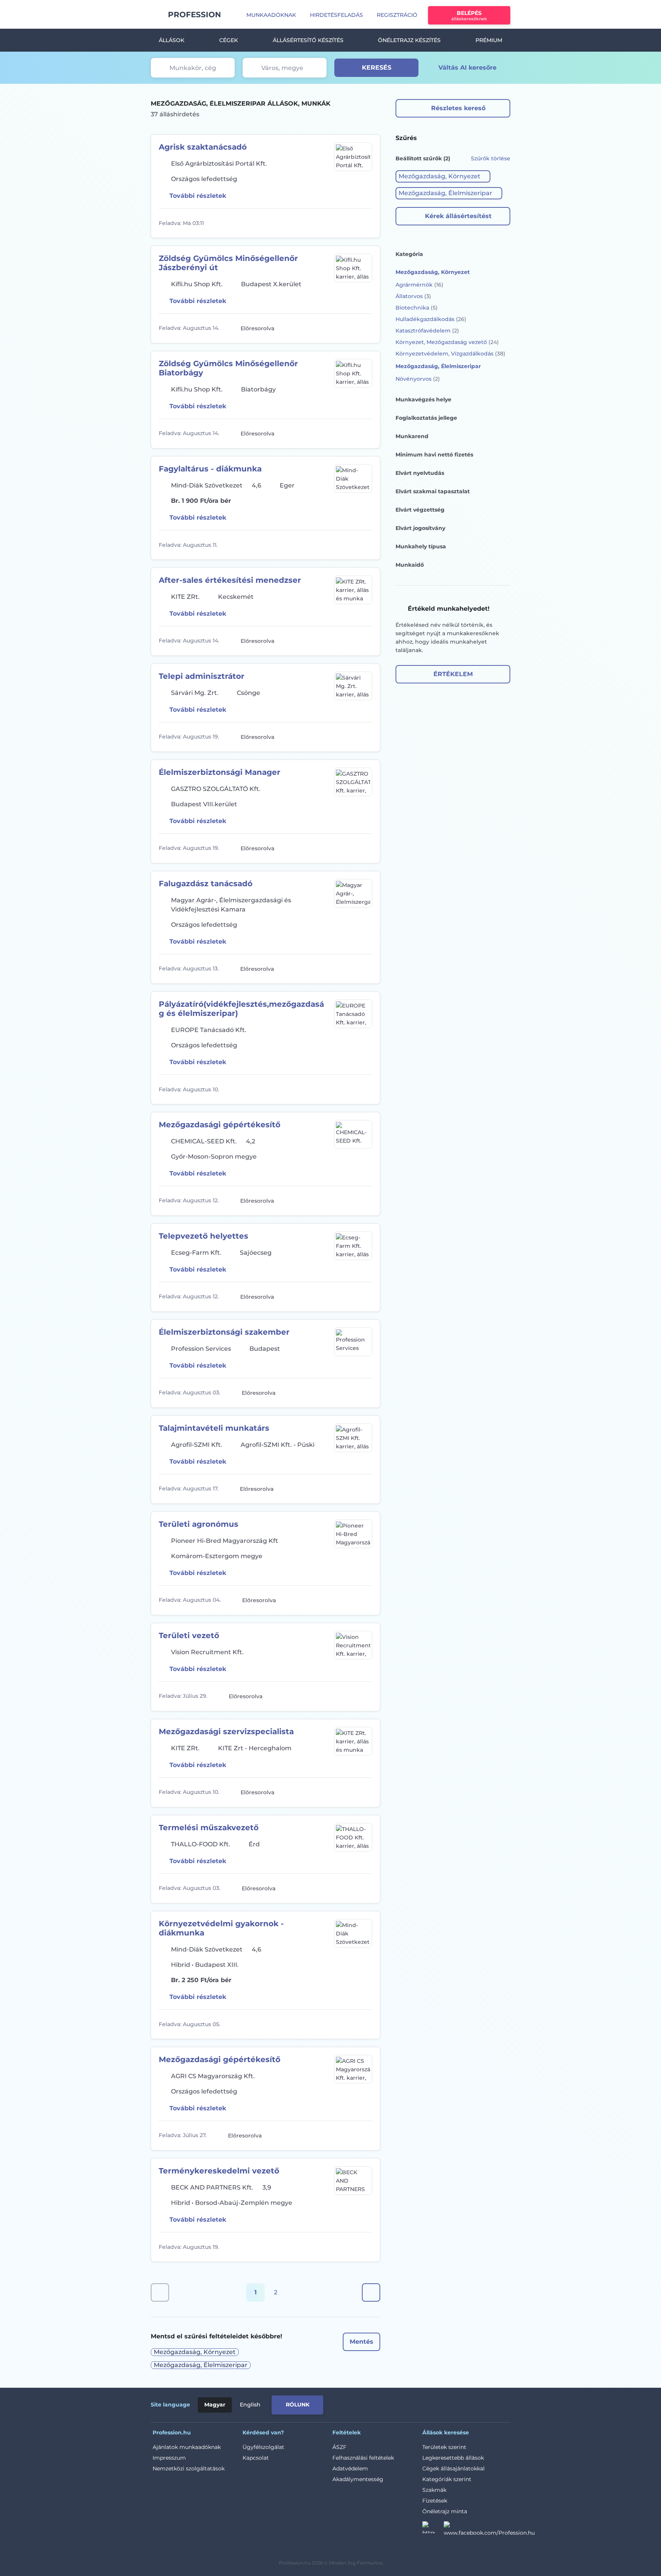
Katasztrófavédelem (427, 331)
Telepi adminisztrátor (202, 676)
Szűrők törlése (491, 158)
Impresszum (169, 2458)
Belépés (469, 15)
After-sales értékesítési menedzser (230, 580)
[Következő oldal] (371, 2292)
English (250, 2405)
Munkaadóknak (271, 15)
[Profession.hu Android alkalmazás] (478, 2403)
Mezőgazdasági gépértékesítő (220, 1125)
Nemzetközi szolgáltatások (189, 2468)
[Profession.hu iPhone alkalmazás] (424, 2403)
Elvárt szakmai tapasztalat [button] (433, 491)
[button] (443, 176)
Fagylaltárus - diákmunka (210, 469)
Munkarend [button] (412, 436)
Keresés (377, 68)
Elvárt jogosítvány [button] (420, 528)
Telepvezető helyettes (204, 1236)
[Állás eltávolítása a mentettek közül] (365, 223)
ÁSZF (339, 2447)
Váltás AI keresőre (467, 68)
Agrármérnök (419, 285)
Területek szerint (444, 2447)
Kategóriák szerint (447, 2479)
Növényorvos (418, 379)
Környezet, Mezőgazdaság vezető (447, 342)
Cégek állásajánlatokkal (453, 2468)
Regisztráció (397, 15)
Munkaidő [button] (410, 565)
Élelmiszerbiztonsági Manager (220, 772)
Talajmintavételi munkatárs (214, 1428)
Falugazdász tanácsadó (206, 884)
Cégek (229, 40)
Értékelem (453, 674)
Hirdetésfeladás (336, 15)
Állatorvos (413, 296)
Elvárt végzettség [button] (420, 510)
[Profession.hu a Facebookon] (489, 2530)
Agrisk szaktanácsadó (203, 147)
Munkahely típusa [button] (421, 546)
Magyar (215, 2405)
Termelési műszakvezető (209, 1828)
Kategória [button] (409, 254)
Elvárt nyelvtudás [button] (420, 473)
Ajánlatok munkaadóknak (187, 2447)
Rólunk (298, 2405)
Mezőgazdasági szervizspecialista (226, 1731)
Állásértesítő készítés (308, 40)
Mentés (361, 2342)
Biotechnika (417, 308)
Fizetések (435, 2501)
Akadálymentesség (358, 2479)
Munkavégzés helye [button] (423, 399)
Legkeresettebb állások (453, 2458)
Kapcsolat (256, 2458)
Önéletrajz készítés (409, 40)
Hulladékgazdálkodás (431, 319)
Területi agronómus (199, 1524)
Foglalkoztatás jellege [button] (426, 418)
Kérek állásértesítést (458, 216)
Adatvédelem (350, 2468)
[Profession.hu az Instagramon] (433, 2530)
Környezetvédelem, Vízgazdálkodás (450, 354)
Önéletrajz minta (445, 2511)
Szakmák (434, 2490)
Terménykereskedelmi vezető (219, 2171)
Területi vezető (189, 1635)
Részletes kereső (458, 108)
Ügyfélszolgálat (263, 2447)
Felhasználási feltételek (363, 2458)
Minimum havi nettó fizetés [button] (434, 455)
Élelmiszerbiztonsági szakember (224, 1332)
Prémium (489, 40)
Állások (172, 40)
